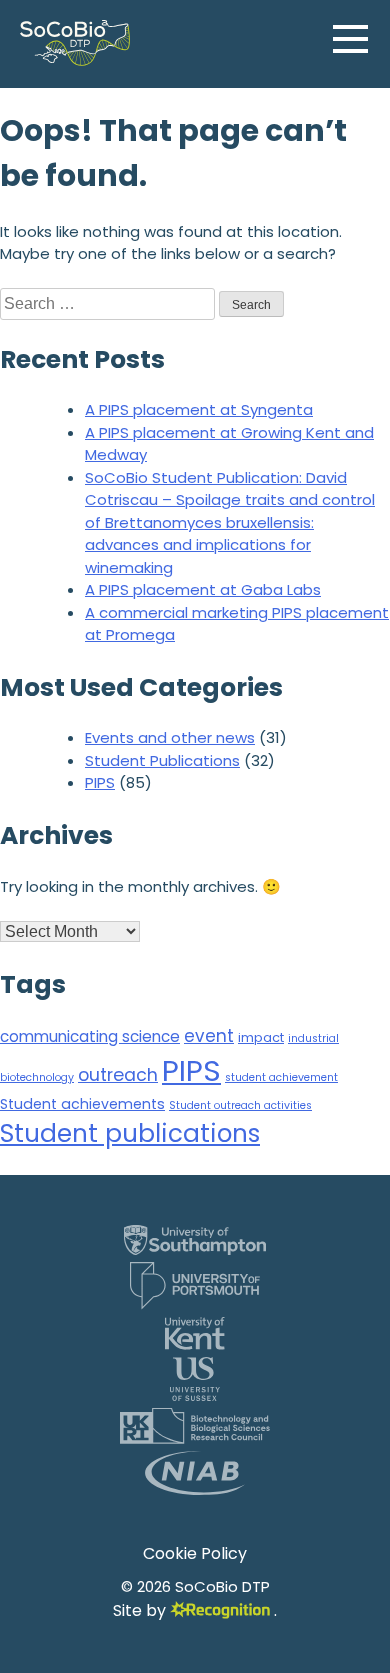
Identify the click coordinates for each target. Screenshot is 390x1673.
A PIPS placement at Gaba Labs (203, 589)
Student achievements (82, 1104)
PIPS (100, 782)
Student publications (130, 1133)
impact (261, 1037)
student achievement (281, 1077)
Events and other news (170, 737)
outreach (118, 1075)
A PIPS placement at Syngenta (199, 409)
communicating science (90, 1036)
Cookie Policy (195, 1553)
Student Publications (162, 760)
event (209, 1036)
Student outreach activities (240, 1105)
